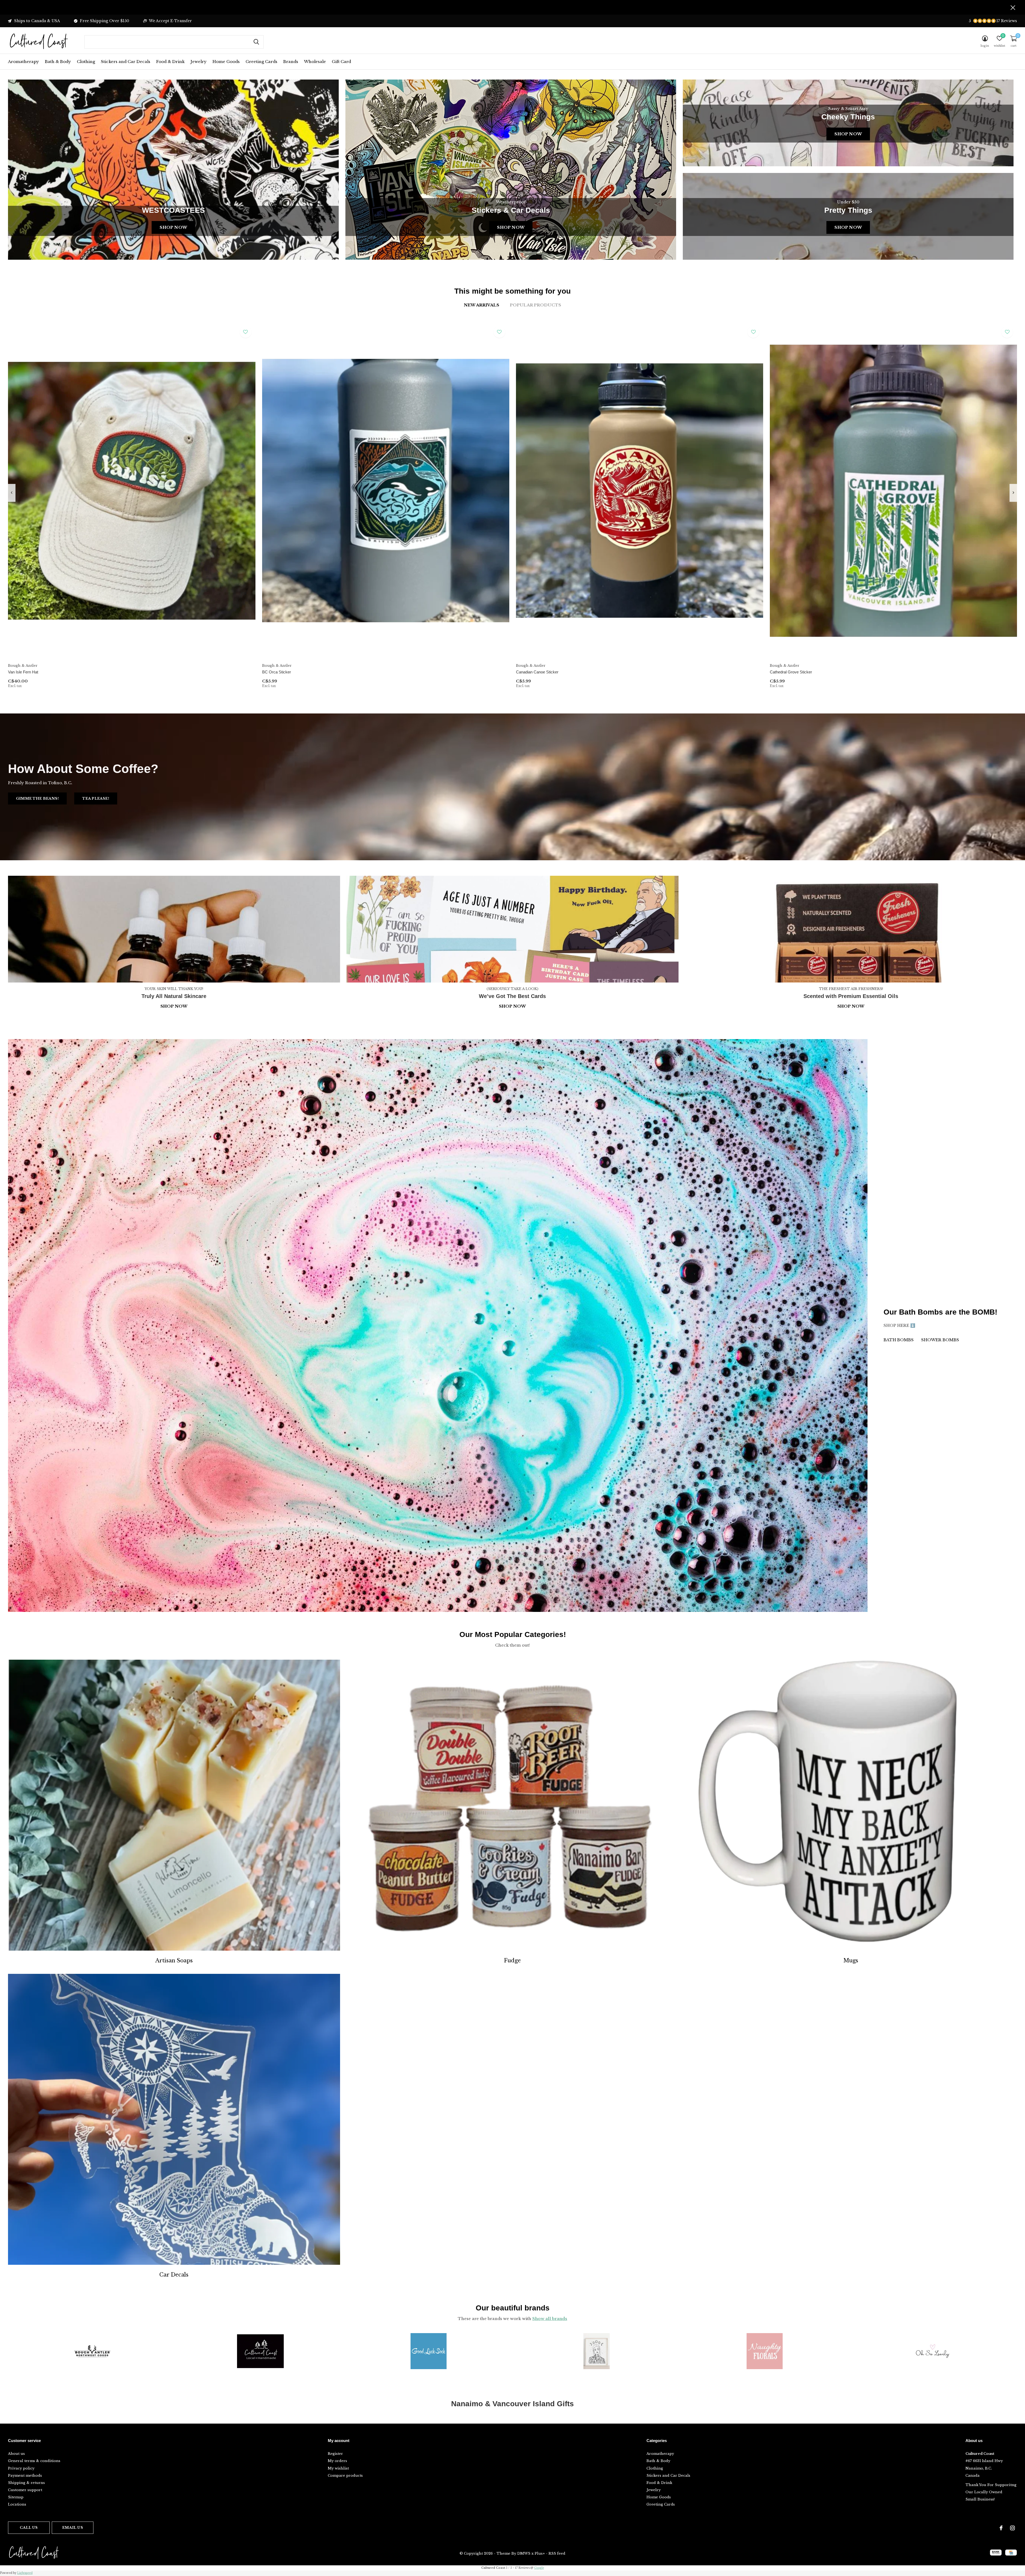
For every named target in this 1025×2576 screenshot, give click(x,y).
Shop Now (173, 227)
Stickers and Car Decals (126, 62)
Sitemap (16, 2497)
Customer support (25, 2490)
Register (335, 2454)
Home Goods (226, 62)
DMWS (524, 2553)
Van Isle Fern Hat (23, 672)
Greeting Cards (261, 62)
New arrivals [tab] (482, 305)
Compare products (345, 2476)
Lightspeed (25, 2573)
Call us (29, 2528)
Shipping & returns (26, 2483)
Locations (17, 2504)
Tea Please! (96, 798)
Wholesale (315, 62)
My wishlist (338, 2468)
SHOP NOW (851, 1006)
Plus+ (540, 2553)
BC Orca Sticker (277, 672)
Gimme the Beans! (37, 798)
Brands (291, 62)
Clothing (86, 62)
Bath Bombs (899, 1340)
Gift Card (341, 62)
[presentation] (12, 493)
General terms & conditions (34, 2461)
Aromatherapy (23, 62)
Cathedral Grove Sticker (791, 672)
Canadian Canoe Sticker (537, 672)
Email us (72, 2528)
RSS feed (557, 2553)
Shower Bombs (940, 1340)
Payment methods (25, 2476)
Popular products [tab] (535, 305)
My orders (337, 2461)
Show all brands (550, 2319)
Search (256, 42)
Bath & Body (58, 62)
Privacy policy (21, 2468)
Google (539, 2568)
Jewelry (199, 62)
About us (16, 2454)
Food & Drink (170, 62)
